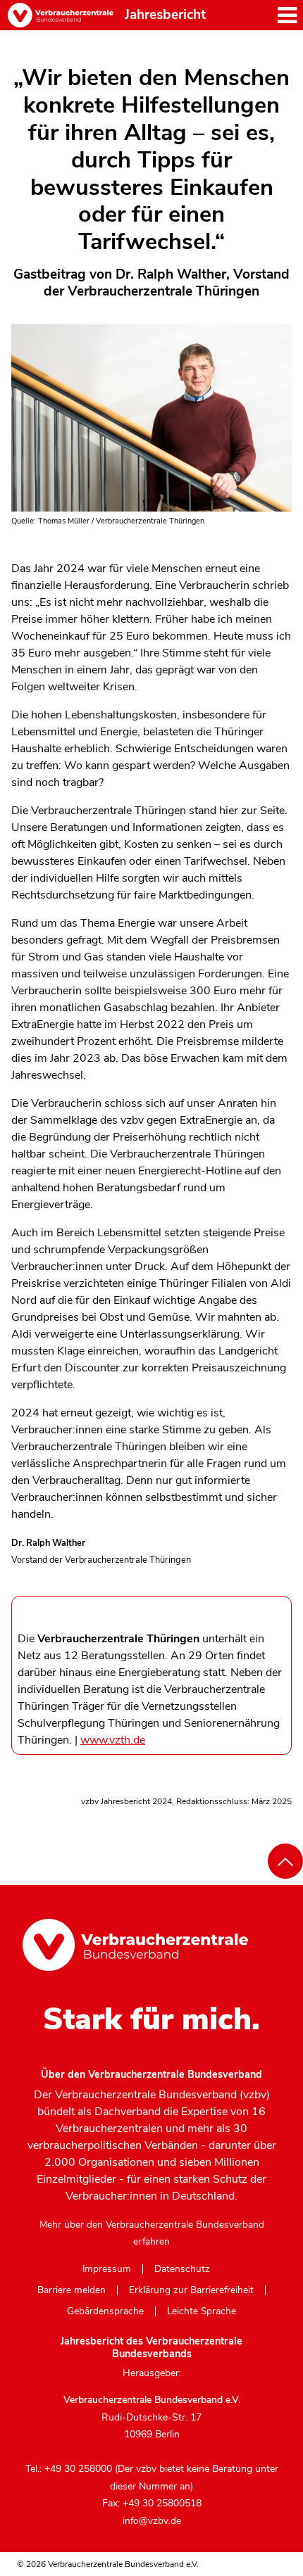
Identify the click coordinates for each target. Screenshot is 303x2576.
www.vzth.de (113, 1740)
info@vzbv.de (152, 2521)
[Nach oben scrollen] (285, 1861)
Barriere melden (72, 2290)
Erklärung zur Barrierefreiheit (191, 2290)
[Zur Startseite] (61, 15)
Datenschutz (182, 2269)
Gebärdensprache (105, 2311)
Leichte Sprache (202, 2311)
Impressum (107, 2269)
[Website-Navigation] (287, 15)
